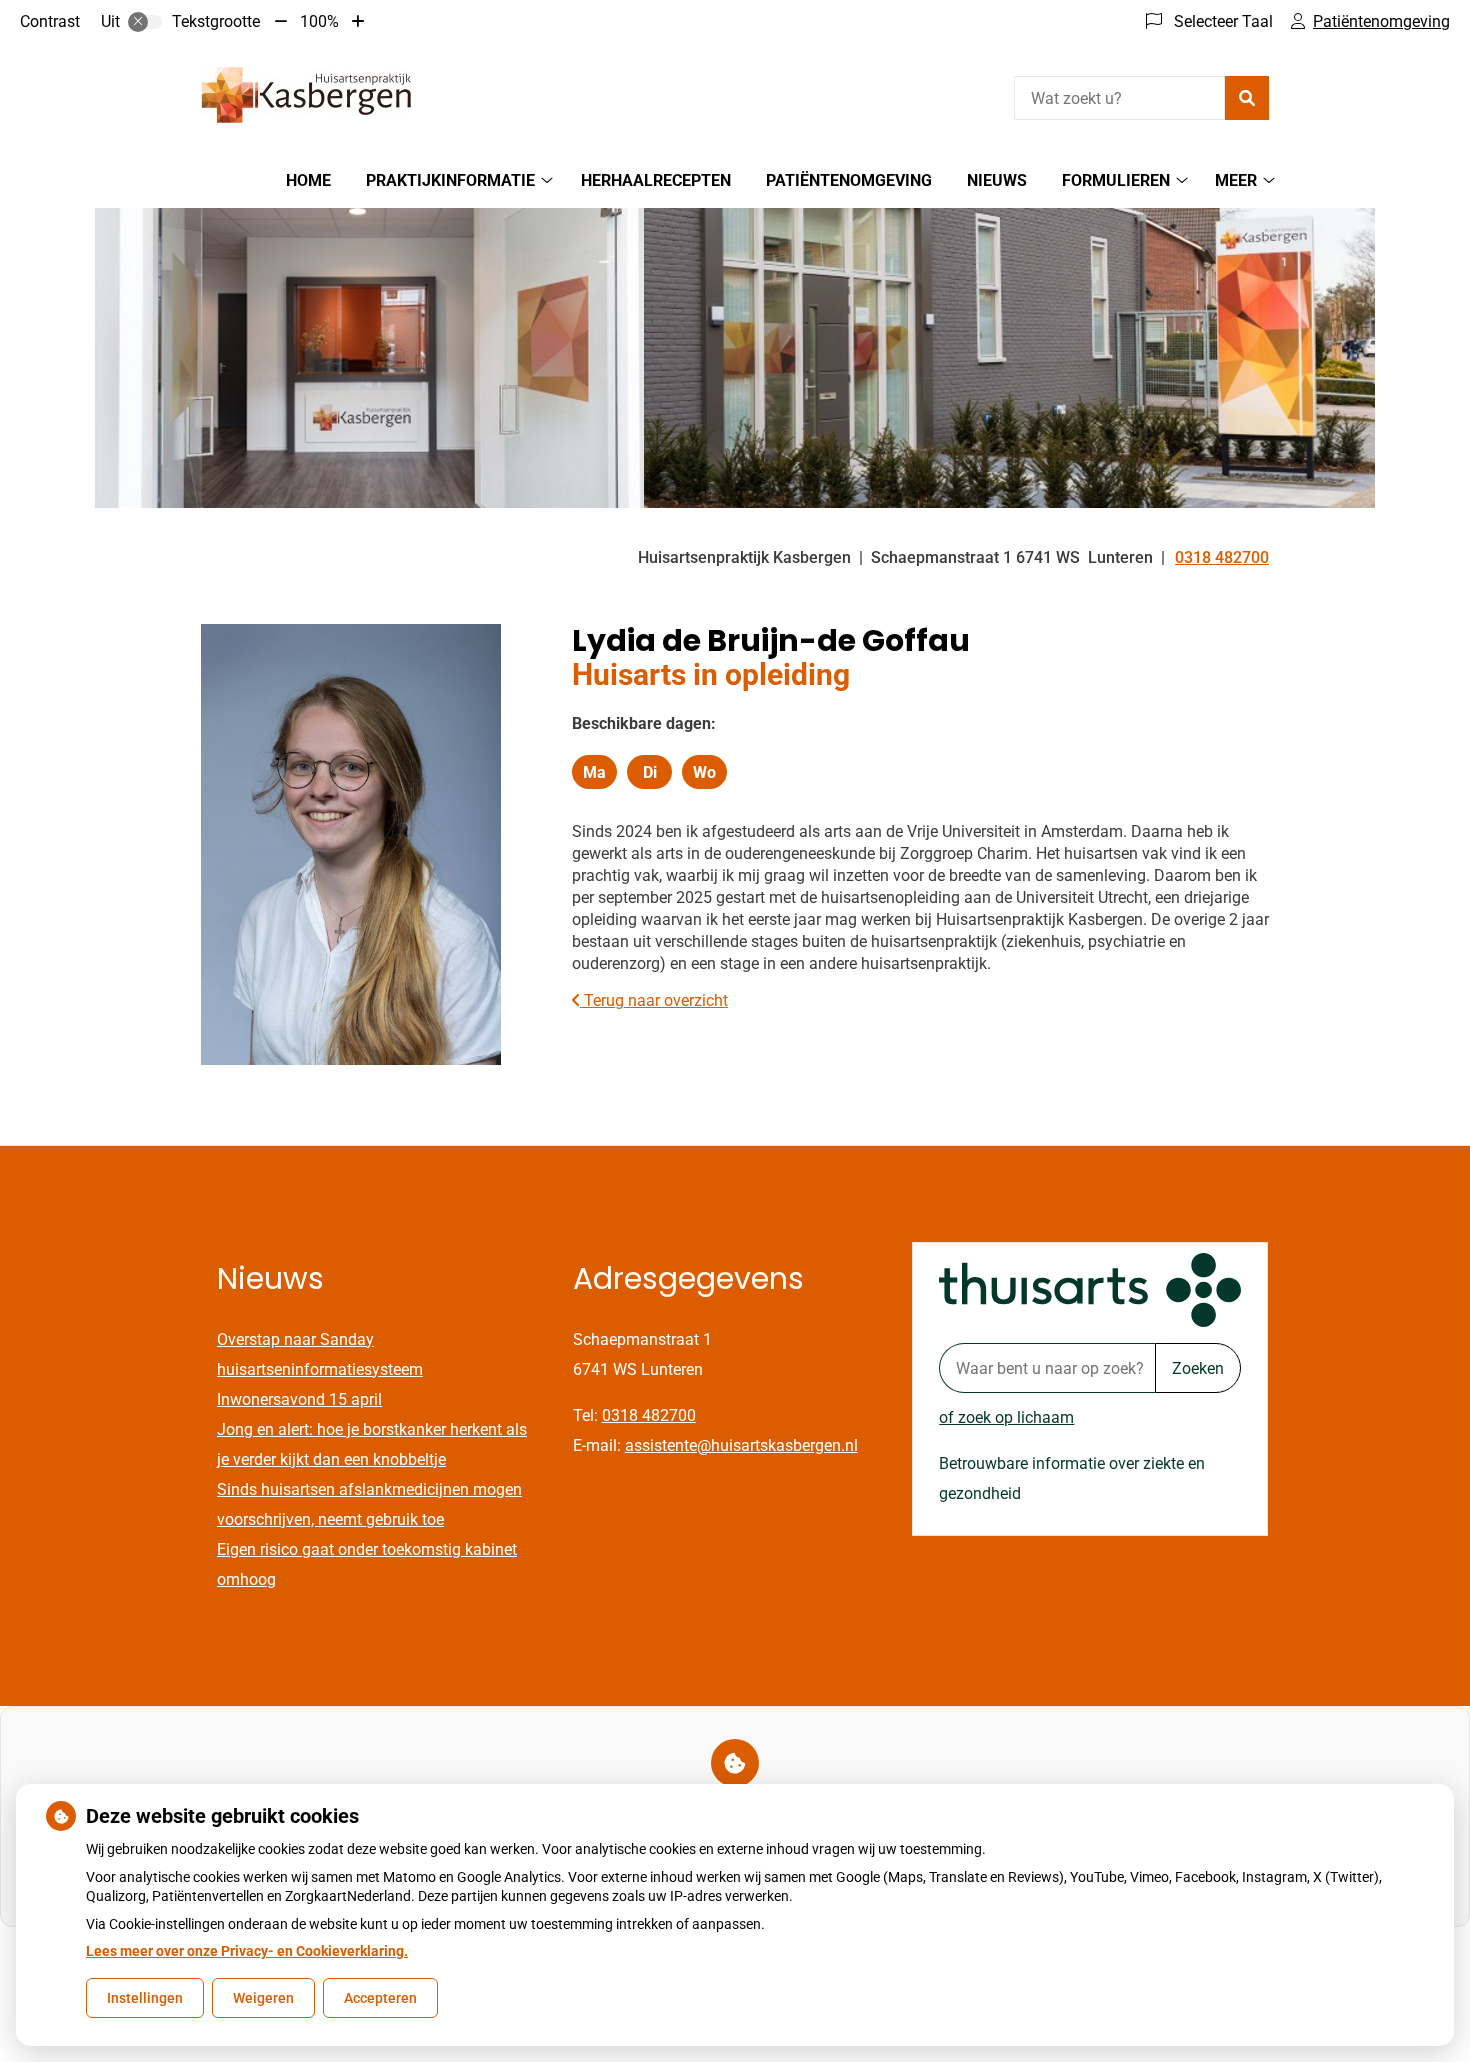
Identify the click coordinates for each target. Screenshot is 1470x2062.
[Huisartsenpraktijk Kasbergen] (306, 95)
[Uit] (145, 22)
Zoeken (1198, 1368)
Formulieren (1116, 180)
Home (308, 180)
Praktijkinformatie (450, 180)
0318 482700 (649, 1415)
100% (319, 21)
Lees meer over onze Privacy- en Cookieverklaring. (247, 1951)
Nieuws (997, 180)
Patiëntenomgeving (849, 180)
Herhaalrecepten (656, 180)
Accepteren (380, 1998)
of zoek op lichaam (1006, 1417)
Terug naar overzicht (654, 1000)
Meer (1236, 180)
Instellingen (145, 1998)
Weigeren (263, 1998)
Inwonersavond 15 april (299, 1399)
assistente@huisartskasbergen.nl (741, 1445)
